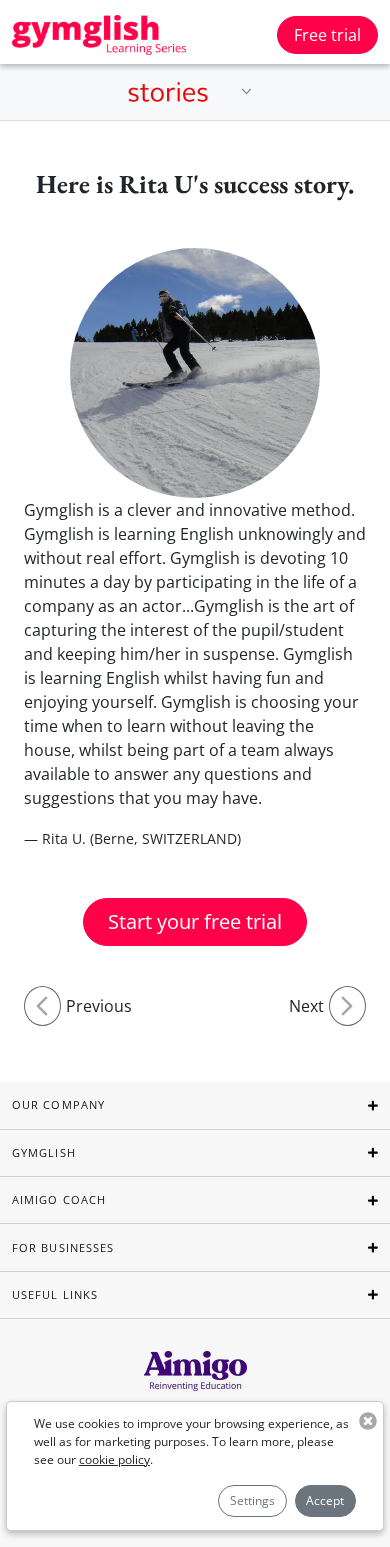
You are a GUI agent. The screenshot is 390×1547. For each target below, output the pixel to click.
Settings (252, 1500)
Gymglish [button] (44, 1152)
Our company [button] (58, 1104)
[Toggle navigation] (247, 92)
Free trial (327, 35)
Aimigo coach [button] (59, 1199)
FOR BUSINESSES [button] (63, 1247)
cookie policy (114, 1459)
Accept (325, 1500)
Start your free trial (195, 921)
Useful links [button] (55, 1294)
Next (306, 1006)
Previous (99, 1006)
